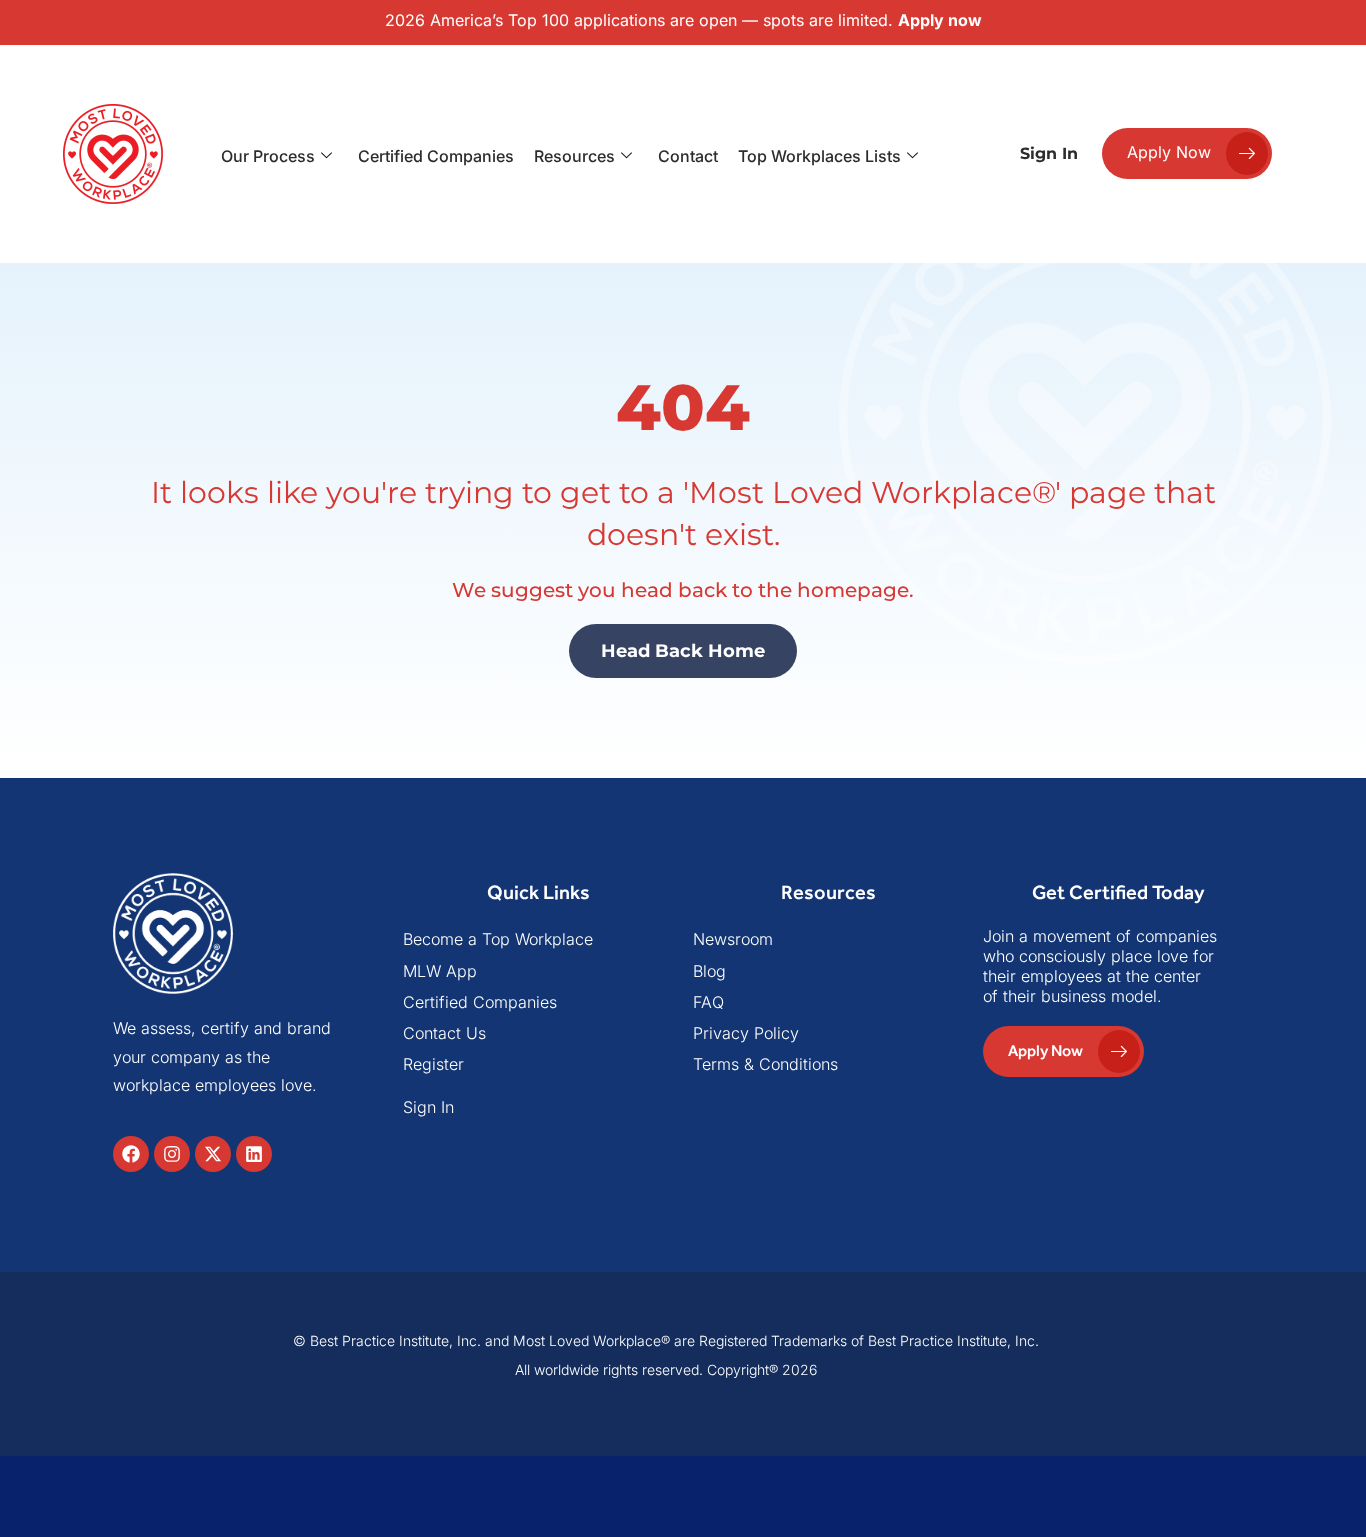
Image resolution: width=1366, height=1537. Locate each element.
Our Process (268, 156)
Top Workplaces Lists (819, 156)
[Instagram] (172, 1154)
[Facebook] (131, 1154)
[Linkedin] (254, 1154)
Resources (574, 156)
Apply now (940, 20)
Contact (688, 156)
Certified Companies (436, 156)
